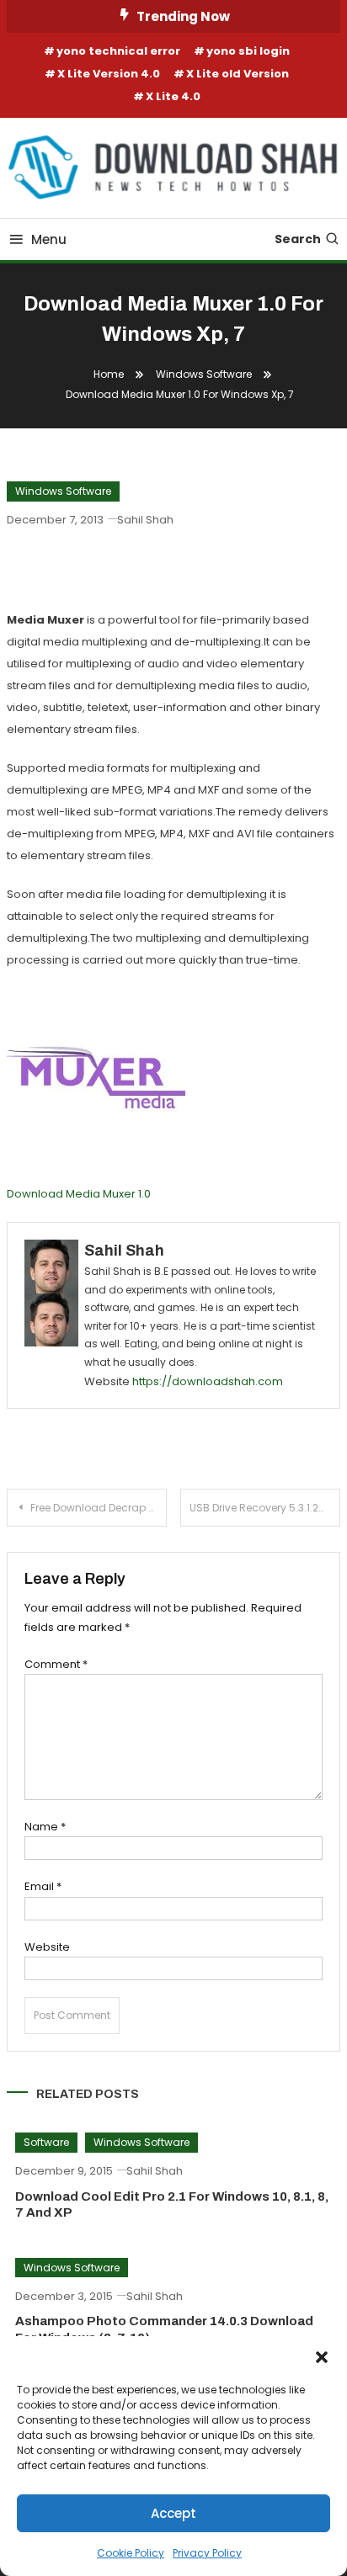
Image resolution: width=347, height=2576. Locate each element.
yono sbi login (248, 51)
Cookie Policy (131, 2553)
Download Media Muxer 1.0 (79, 1194)
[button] (322, 2357)
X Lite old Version (238, 74)
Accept (173, 2513)
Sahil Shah (145, 520)
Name (45, 1827)
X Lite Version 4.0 (109, 74)
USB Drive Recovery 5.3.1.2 (254, 1508)
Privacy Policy (207, 2553)
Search (298, 239)
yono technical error (118, 51)
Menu (49, 239)
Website (47, 1947)
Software (46, 2142)
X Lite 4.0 (173, 96)
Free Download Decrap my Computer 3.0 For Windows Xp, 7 (99, 1508)
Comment (56, 1664)
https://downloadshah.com (208, 1381)
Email (43, 1886)
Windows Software (63, 491)
